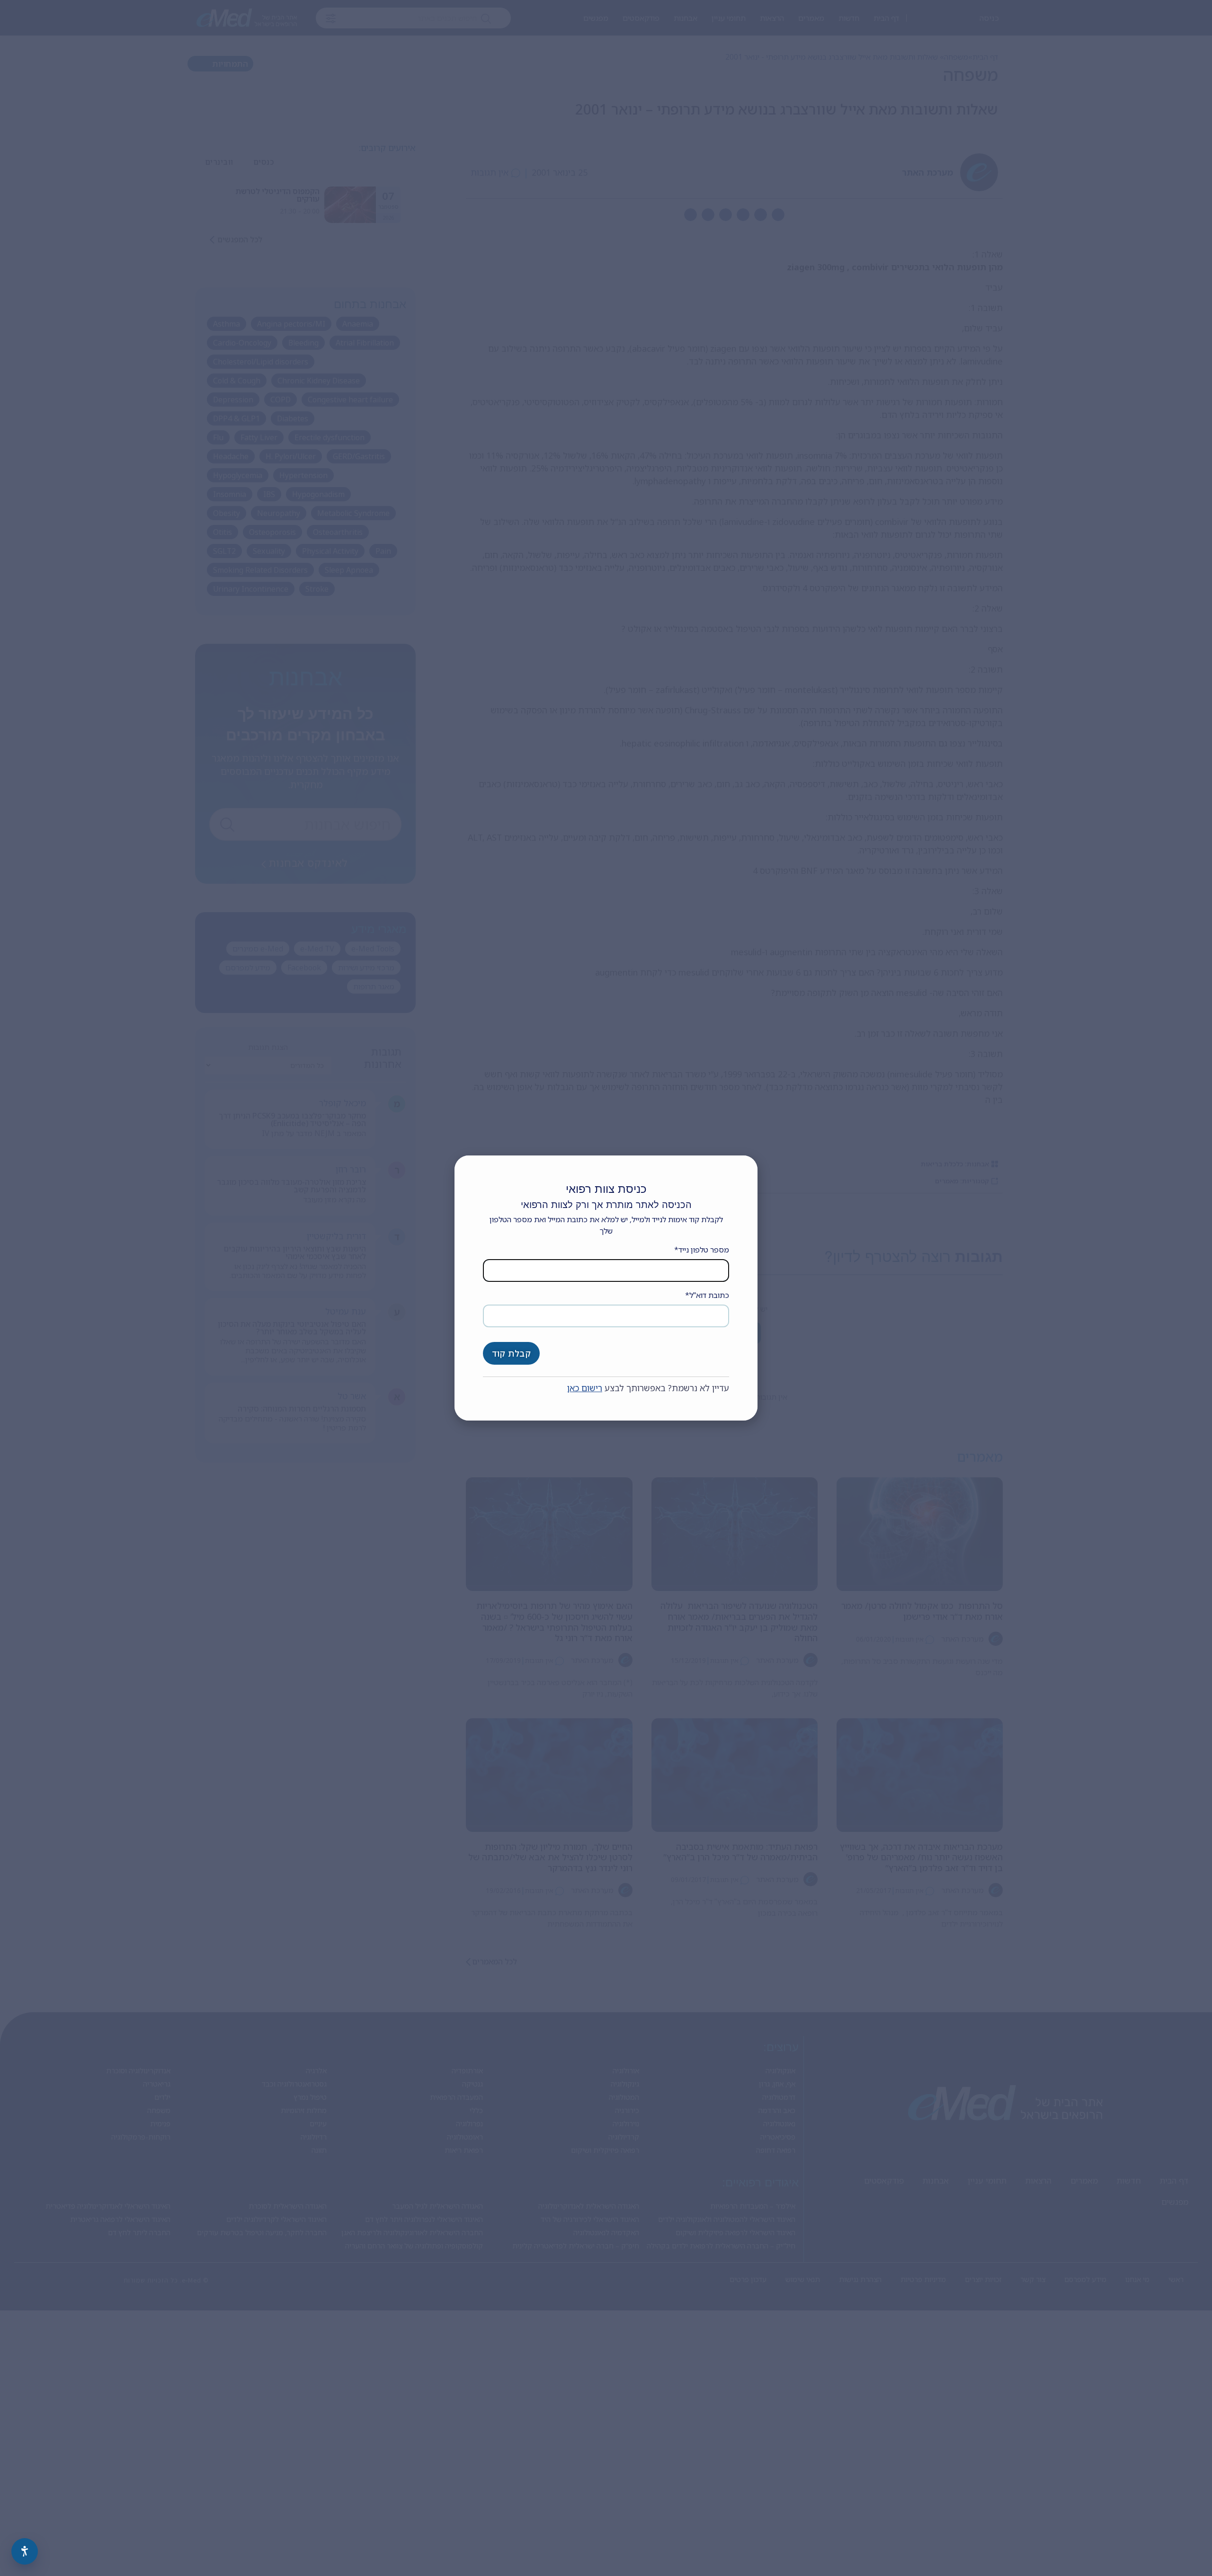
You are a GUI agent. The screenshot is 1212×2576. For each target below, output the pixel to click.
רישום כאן (585, 1388)
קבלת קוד (511, 1353)
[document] (606, 1288)
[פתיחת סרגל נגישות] (25, 2551)
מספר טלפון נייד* (702, 1250)
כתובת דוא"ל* (707, 1295)
